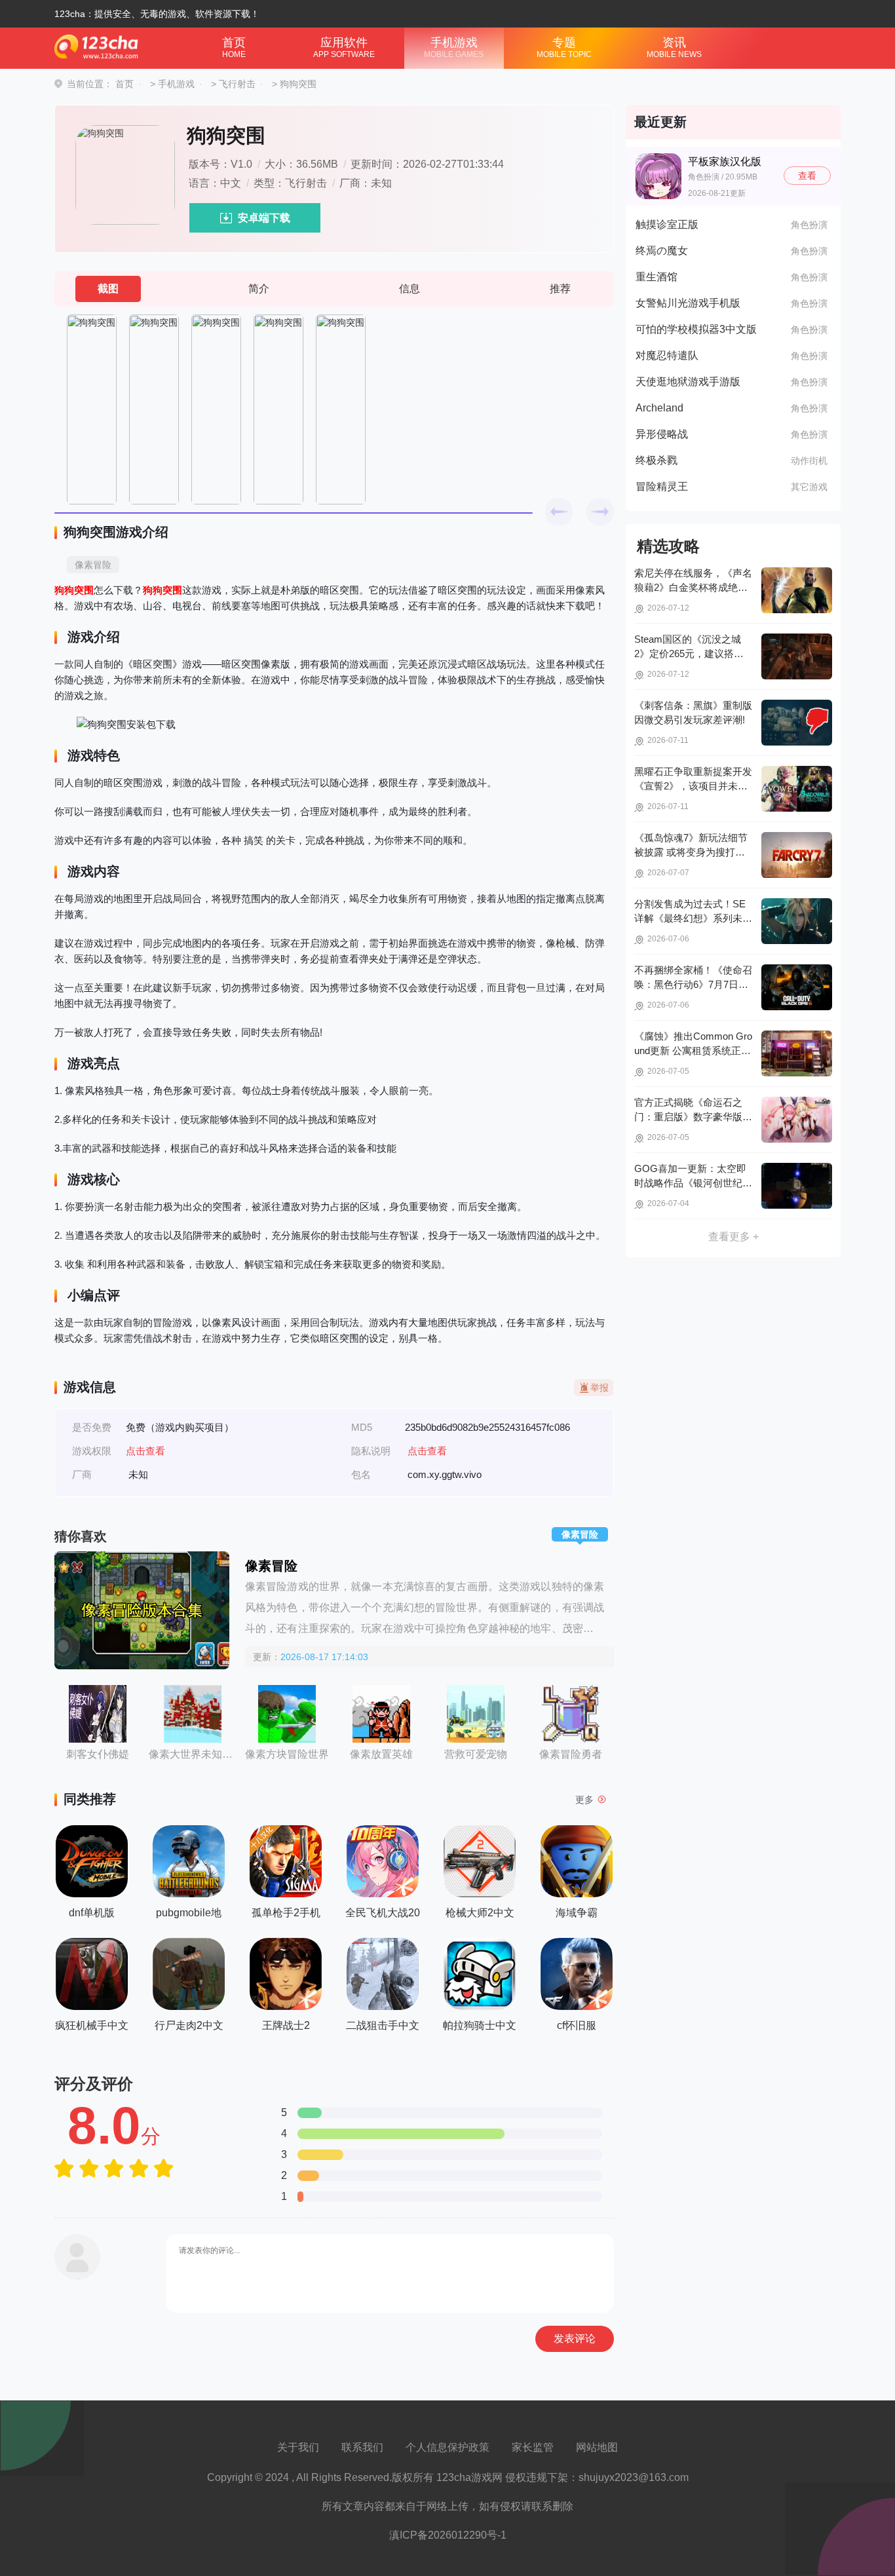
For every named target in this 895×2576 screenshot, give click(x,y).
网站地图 (597, 2447)
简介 (259, 289)
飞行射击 (237, 84)
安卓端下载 (264, 218)
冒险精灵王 (662, 486)
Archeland (659, 408)
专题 (564, 47)
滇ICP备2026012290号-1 (448, 2535)
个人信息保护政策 (447, 2447)
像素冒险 (93, 565)
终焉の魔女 (662, 251)
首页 (234, 47)
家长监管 (533, 2447)
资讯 (674, 47)
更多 (584, 1800)
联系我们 (362, 2447)
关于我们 (298, 2447)
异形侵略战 (662, 434)
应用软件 (344, 47)
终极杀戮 (657, 460)
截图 (108, 289)
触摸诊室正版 (667, 224)
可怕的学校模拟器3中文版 (696, 329)
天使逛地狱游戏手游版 (688, 382)
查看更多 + (733, 1237)
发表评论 (575, 2339)
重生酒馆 (657, 277)
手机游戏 (454, 47)
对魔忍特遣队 (667, 355)
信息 (409, 289)
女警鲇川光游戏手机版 (688, 303)
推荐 (560, 289)
